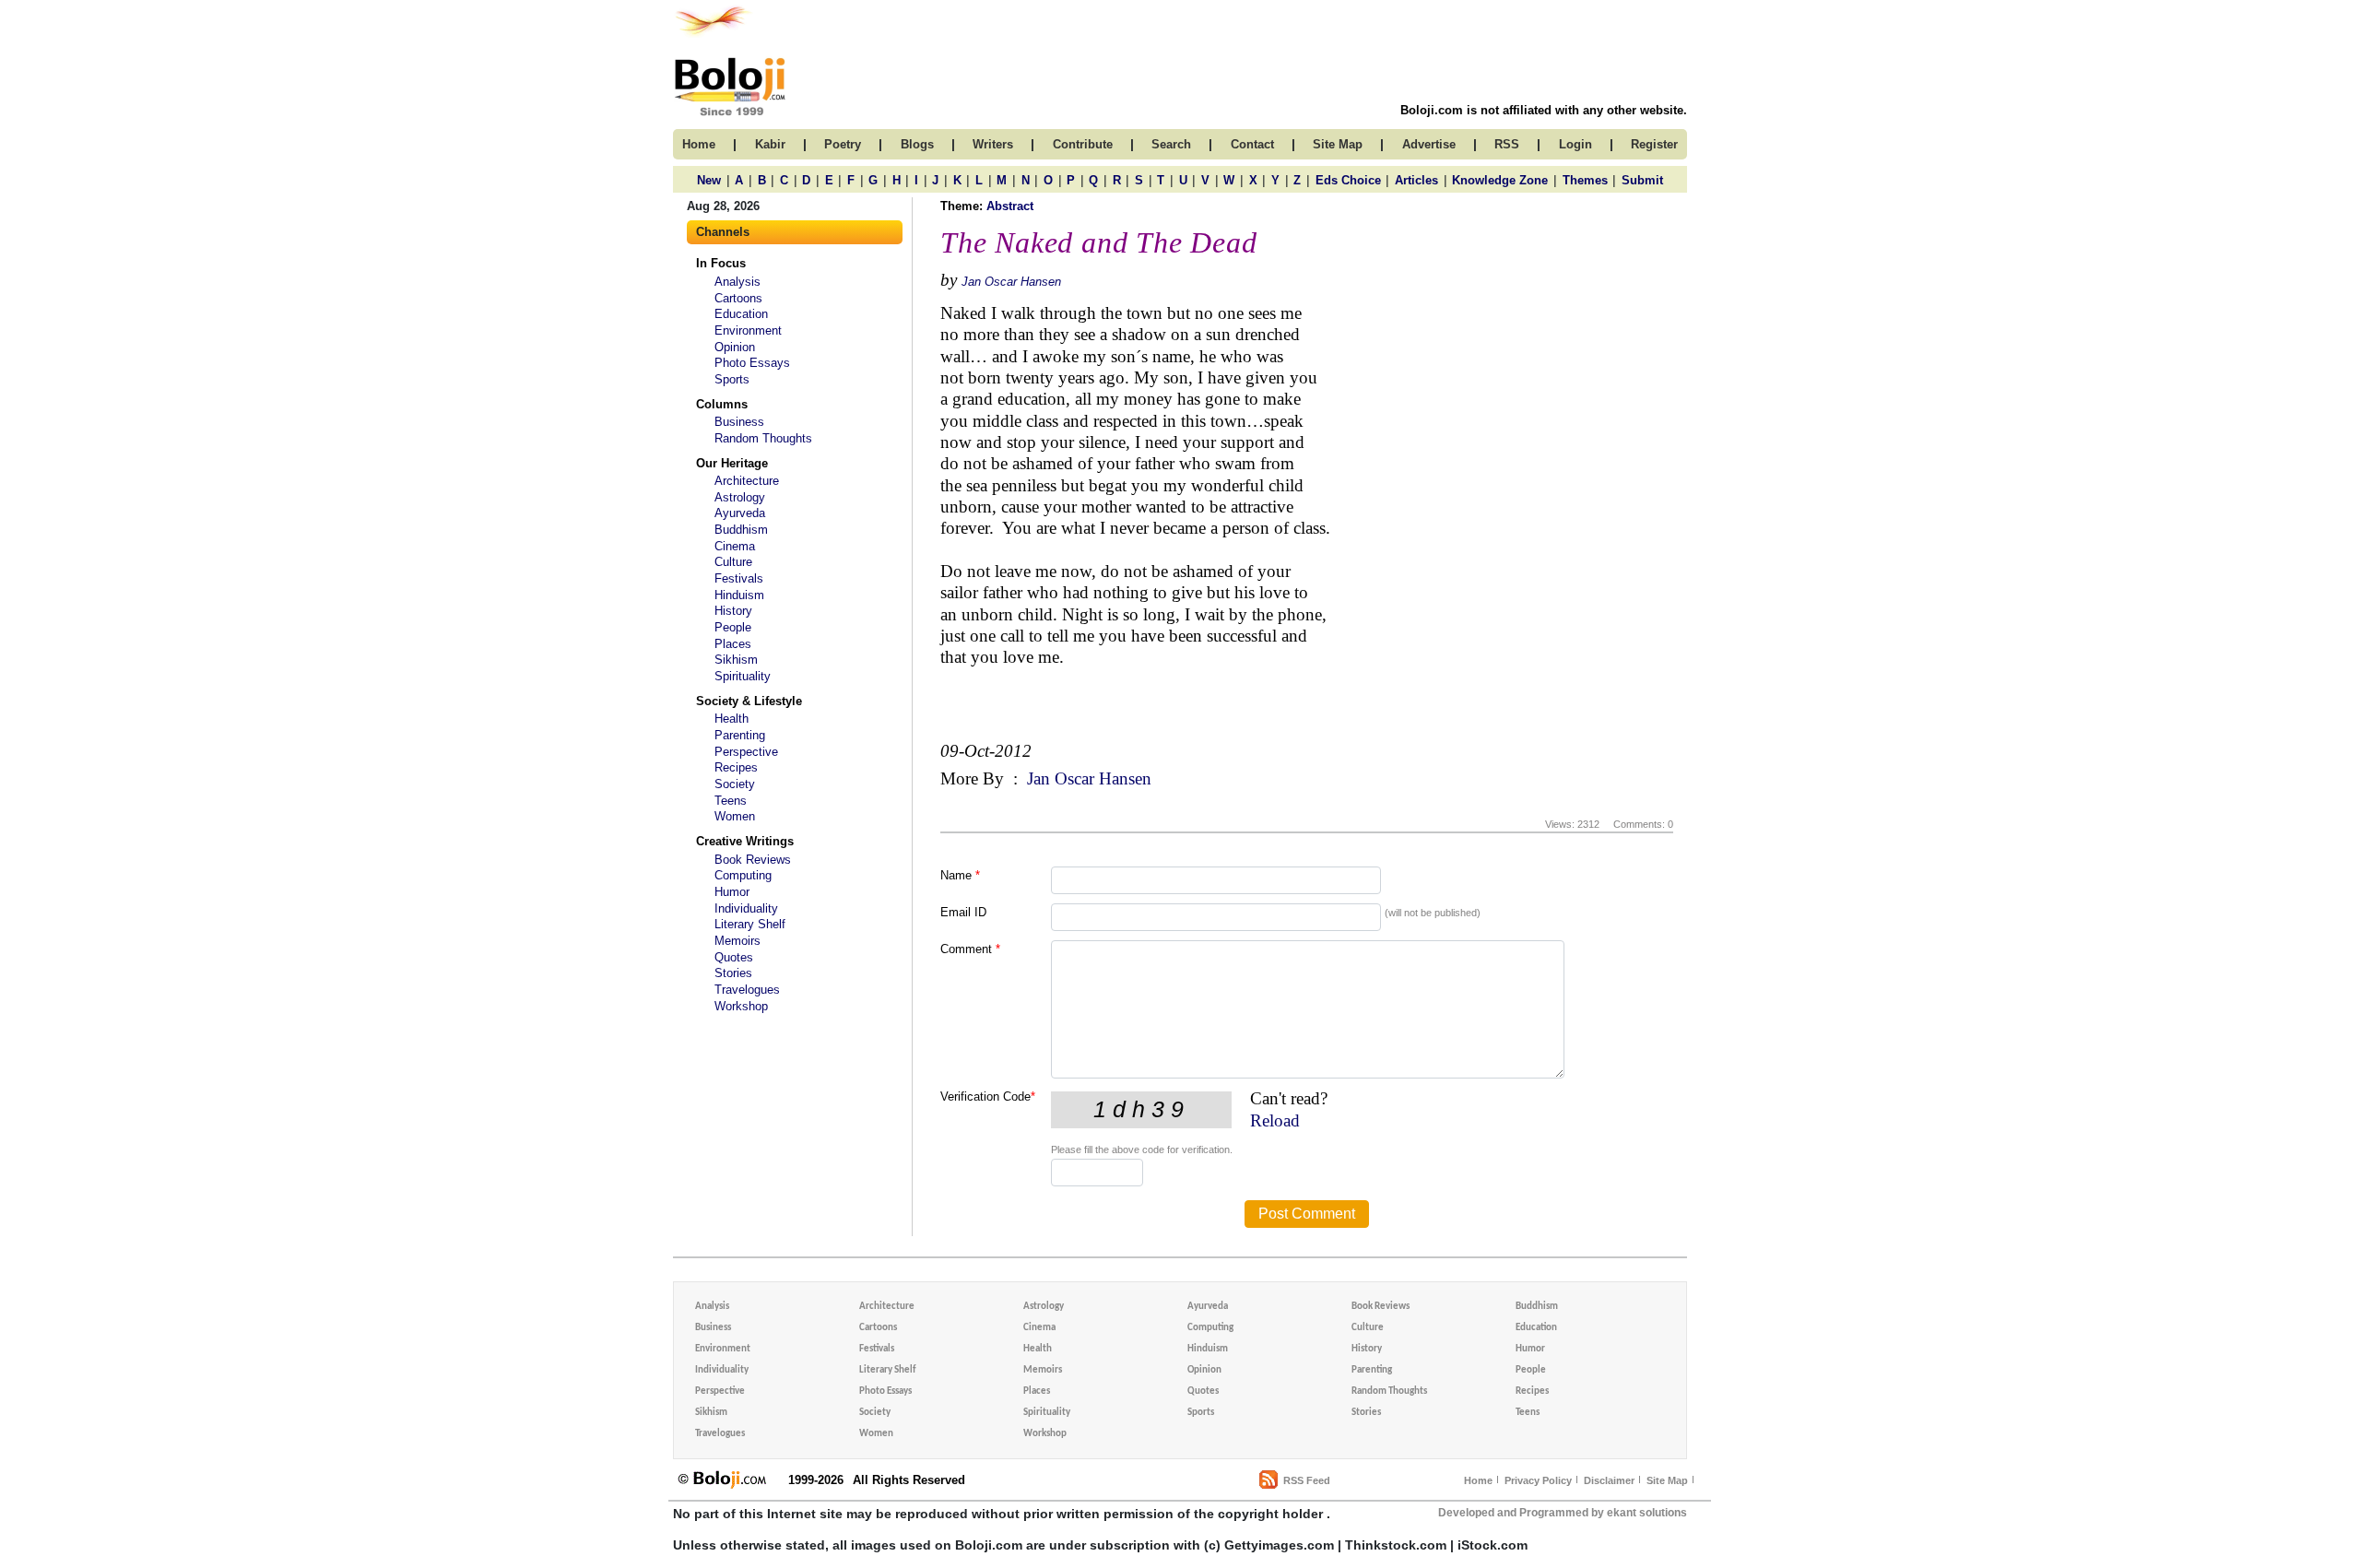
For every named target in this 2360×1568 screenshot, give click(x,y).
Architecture (747, 481)
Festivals (739, 578)
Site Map (1667, 1480)
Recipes (736, 767)
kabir (770, 144)
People (733, 627)
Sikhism (736, 660)
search (1171, 144)
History (733, 611)
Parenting (740, 735)
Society (735, 784)
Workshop (741, 1006)
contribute (1083, 144)
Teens (731, 801)
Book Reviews (753, 860)
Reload (1275, 1120)
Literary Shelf (750, 924)
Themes (1585, 180)
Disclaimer (1609, 1480)
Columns (722, 404)
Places (733, 644)
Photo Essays (752, 363)
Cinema (735, 546)
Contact (1252, 144)
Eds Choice (1348, 180)
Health (732, 719)
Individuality (746, 908)
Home (1478, 1480)
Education (741, 314)
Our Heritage (732, 463)
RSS (1507, 144)
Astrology (740, 497)
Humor (732, 892)
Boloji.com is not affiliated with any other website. (1544, 110)
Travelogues (747, 990)
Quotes (734, 957)
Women (735, 816)
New (709, 180)
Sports (732, 379)
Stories (733, 973)
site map (1338, 144)
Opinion (735, 347)
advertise (1429, 144)
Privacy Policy (1538, 1480)
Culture (733, 562)
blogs (917, 144)
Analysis (737, 282)
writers (993, 144)
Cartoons (738, 298)
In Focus (721, 263)
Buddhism (741, 530)
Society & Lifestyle (749, 701)
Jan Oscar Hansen (1011, 282)
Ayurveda (740, 513)
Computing (743, 875)
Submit (1642, 180)
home (699, 144)
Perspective (746, 752)
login (1575, 144)
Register (1654, 144)
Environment (748, 330)
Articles (1416, 180)
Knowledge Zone (1500, 180)
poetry (843, 144)
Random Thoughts (763, 438)
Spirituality (743, 676)
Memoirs (737, 941)
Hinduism (739, 595)
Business (739, 422)
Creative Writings (745, 841)
